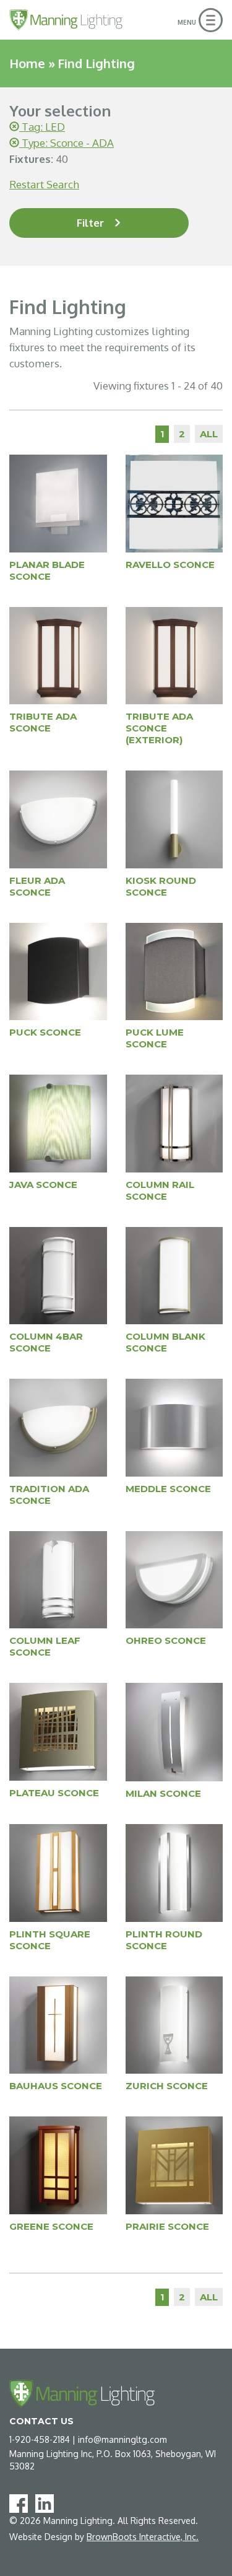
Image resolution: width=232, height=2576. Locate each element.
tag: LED (42, 127)
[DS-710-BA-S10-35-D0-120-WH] (174, 1427)
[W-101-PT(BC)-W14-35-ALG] (174, 971)
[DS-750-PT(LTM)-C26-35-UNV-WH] (174, 503)
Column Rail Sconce (160, 1190)
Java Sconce (43, 1185)
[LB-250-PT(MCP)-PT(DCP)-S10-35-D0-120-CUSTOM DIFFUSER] (58, 2164)
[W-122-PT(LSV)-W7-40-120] (58, 503)
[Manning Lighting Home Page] (66, 20)
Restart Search (44, 184)
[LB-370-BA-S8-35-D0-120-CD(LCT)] (58, 1123)
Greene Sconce (51, 2226)
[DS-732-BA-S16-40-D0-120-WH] (58, 1579)
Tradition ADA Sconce (49, 1495)
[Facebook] (21, 2503)
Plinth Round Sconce (164, 1940)
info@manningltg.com (122, 2439)
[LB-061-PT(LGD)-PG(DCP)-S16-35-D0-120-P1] (58, 1731)
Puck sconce (45, 1032)
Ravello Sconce (170, 565)
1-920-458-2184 (40, 2439)
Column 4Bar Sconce (46, 1342)
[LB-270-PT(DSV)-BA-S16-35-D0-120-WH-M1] (174, 1731)
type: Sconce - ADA (67, 143)
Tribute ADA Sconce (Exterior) (159, 728)
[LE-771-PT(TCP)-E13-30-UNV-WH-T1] (174, 655)
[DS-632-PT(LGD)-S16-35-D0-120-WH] (174, 1275)
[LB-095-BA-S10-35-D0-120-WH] (174, 1872)
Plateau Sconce (54, 1793)
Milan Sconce (163, 1793)
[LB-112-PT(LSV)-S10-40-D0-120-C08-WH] (174, 2024)
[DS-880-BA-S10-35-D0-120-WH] (174, 1579)
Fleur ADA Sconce (37, 886)
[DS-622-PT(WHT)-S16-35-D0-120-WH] (58, 1275)
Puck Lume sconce (155, 1038)
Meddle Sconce (168, 1489)
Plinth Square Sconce (50, 1940)
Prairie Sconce (167, 2226)
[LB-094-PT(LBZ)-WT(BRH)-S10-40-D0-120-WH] (58, 1872)
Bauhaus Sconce (56, 2086)
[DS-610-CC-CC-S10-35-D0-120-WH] (174, 1123)
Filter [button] (90, 223)
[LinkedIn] (47, 2503)
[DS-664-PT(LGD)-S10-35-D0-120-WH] (58, 1427)
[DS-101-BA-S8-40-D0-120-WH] (58, 819)
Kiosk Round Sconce (161, 886)
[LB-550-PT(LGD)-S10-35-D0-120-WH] (174, 819)
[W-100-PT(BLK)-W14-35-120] (58, 971)
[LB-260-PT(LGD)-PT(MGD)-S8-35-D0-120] (174, 2164)
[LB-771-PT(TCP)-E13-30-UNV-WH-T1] (58, 655)
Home (27, 63)
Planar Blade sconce (47, 570)
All (209, 434)
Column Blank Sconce (165, 1342)
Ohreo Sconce (166, 1640)
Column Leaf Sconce (45, 1646)
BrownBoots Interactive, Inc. (143, 2537)
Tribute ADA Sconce (43, 722)
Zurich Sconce (167, 2086)
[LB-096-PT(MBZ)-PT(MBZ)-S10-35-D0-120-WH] (58, 2024)
